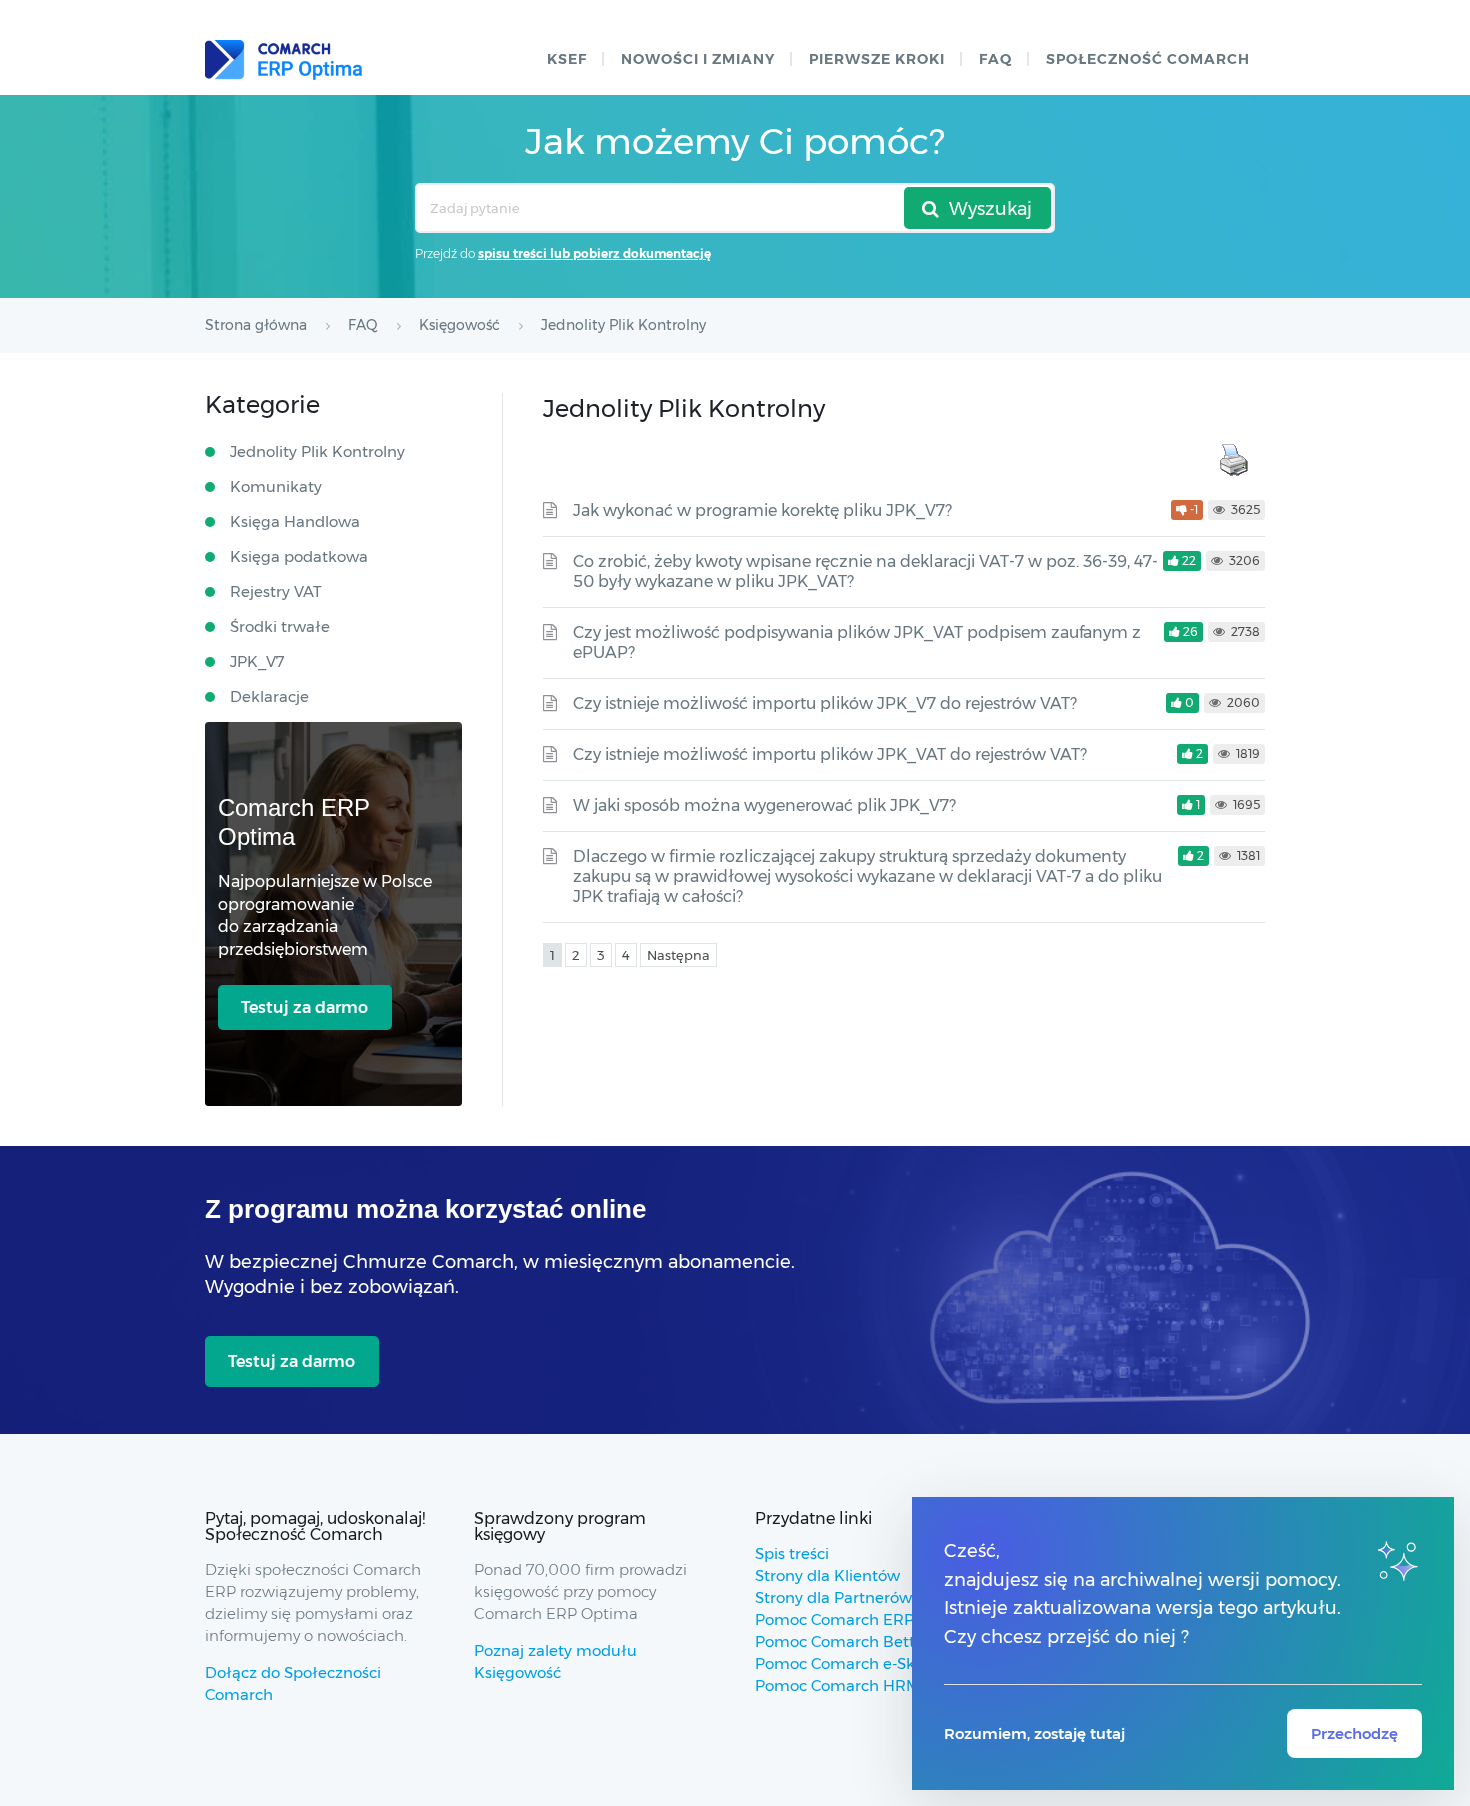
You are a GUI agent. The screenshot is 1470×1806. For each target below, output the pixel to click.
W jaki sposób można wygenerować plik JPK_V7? (764, 805)
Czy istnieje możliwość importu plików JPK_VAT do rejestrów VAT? (830, 754)
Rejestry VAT (276, 591)
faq (995, 59)
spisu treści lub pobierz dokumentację (594, 253)
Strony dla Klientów (827, 1575)
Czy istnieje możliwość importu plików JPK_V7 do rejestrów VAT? (825, 703)
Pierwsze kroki (877, 59)
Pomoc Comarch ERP (834, 1619)
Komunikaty (276, 486)
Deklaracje (269, 696)
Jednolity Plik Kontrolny (317, 451)
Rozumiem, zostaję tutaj (1034, 1733)
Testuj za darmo (304, 1007)
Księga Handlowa (295, 521)
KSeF (567, 59)
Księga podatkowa (299, 556)
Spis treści (792, 1553)
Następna (678, 955)
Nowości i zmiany (698, 59)
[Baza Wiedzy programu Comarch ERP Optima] (283, 60)
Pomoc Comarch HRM (837, 1685)
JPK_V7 (257, 661)
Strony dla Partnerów (833, 1597)
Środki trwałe (280, 626)
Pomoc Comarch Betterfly (851, 1641)
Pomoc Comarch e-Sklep (846, 1663)
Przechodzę (1354, 1733)
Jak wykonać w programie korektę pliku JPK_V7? (762, 510)
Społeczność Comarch (1148, 59)
